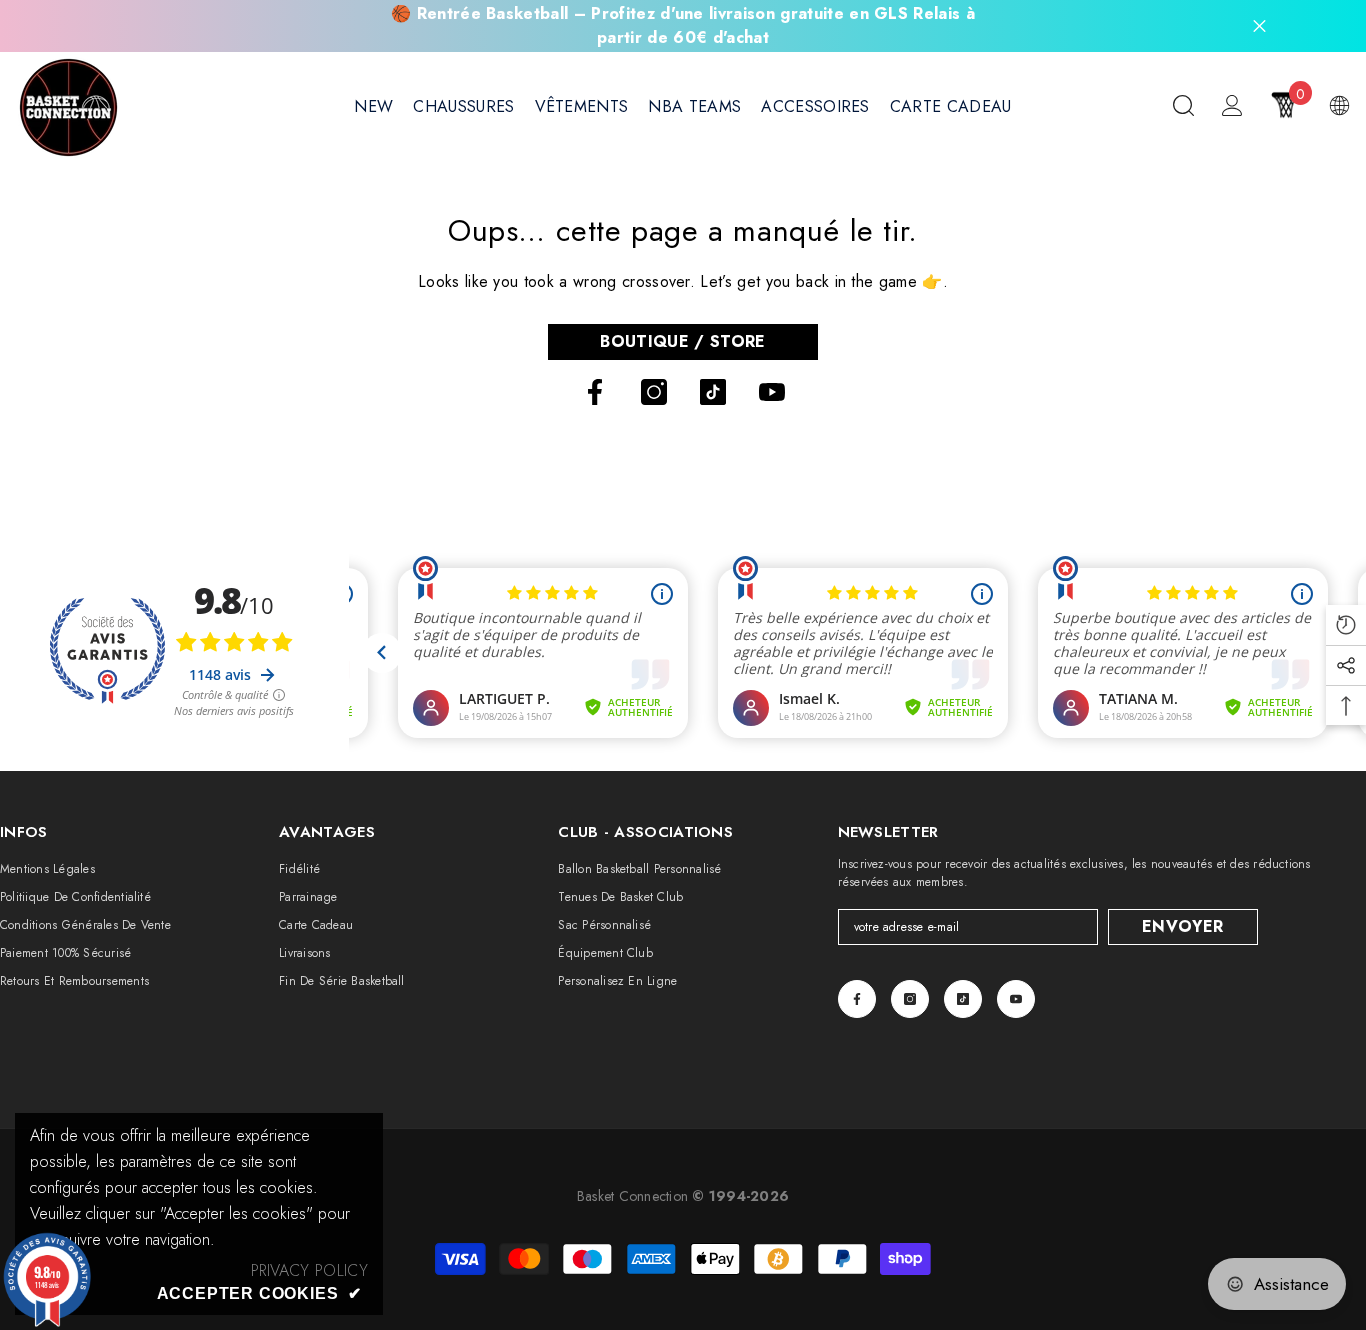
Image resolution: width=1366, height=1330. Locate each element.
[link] (309, 1271)
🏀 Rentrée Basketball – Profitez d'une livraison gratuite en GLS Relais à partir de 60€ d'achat (683, 25)
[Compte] (1232, 105)
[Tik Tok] (713, 392)
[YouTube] (772, 392)
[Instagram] (654, 392)
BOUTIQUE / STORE (682, 341)
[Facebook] (595, 392)
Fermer (1259, 26)
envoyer (1182, 926)
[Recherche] (1183, 105)
